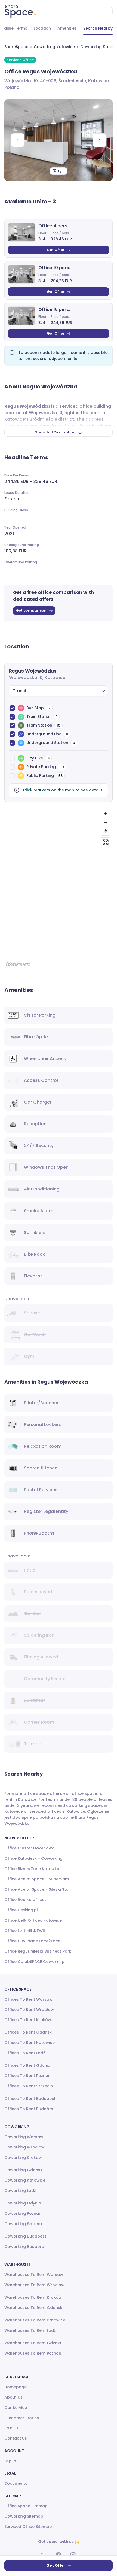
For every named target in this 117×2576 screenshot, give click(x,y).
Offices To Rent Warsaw (28, 1999)
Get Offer (56, 250)
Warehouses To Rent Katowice (35, 2320)
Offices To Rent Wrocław (29, 2010)
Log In (10, 2461)
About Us (13, 2397)
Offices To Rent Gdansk (28, 2032)
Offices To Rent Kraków (28, 2020)
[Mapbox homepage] (18, 965)
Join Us (11, 2428)
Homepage (16, 2387)
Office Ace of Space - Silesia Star (37, 1889)
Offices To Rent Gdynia (27, 2065)
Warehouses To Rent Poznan (33, 2353)
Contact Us (16, 2438)
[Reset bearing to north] (106, 831)
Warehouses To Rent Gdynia (33, 2343)
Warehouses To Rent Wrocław (34, 2285)
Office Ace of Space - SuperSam (37, 1879)
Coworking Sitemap (24, 2516)
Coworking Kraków (23, 2157)
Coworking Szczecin (24, 2224)
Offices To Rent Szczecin (29, 2086)
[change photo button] (99, 140)
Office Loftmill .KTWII (25, 1931)
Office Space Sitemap (26, 2506)
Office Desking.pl (21, 1910)
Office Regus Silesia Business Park (38, 1951)
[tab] (42, 29)
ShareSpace (16, 47)
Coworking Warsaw (24, 2137)
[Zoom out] (106, 822)
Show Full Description (55, 432)
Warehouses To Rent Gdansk (33, 2308)
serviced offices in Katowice (57, 1811)
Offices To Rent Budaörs (29, 2109)
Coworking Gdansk (23, 2170)
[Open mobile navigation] (108, 11)
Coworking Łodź (20, 2191)
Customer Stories (22, 2418)
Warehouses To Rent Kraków (33, 2297)
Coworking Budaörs (24, 2247)
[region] (59, 888)
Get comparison (31, 610)
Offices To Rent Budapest (30, 2099)
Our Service (16, 2408)
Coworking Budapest (25, 2236)
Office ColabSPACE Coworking (34, 1962)
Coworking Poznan (23, 2213)
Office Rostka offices (25, 1900)
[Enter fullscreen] (106, 842)
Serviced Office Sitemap (28, 2527)
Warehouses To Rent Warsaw (34, 2275)
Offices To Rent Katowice (30, 2043)
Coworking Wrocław (24, 2147)
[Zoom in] (106, 813)
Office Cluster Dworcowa (30, 1848)
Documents (16, 2483)
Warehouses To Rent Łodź (30, 2330)
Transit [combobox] (20, 691)
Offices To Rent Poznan (27, 2076)
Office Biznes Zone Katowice (32, 1869)
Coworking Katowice (54, 47)
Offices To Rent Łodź (25, 2053)
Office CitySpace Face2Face (32, 1941)
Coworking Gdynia (23, 2203)
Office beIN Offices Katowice (33, 1920)
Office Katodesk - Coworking (33, 1858)
